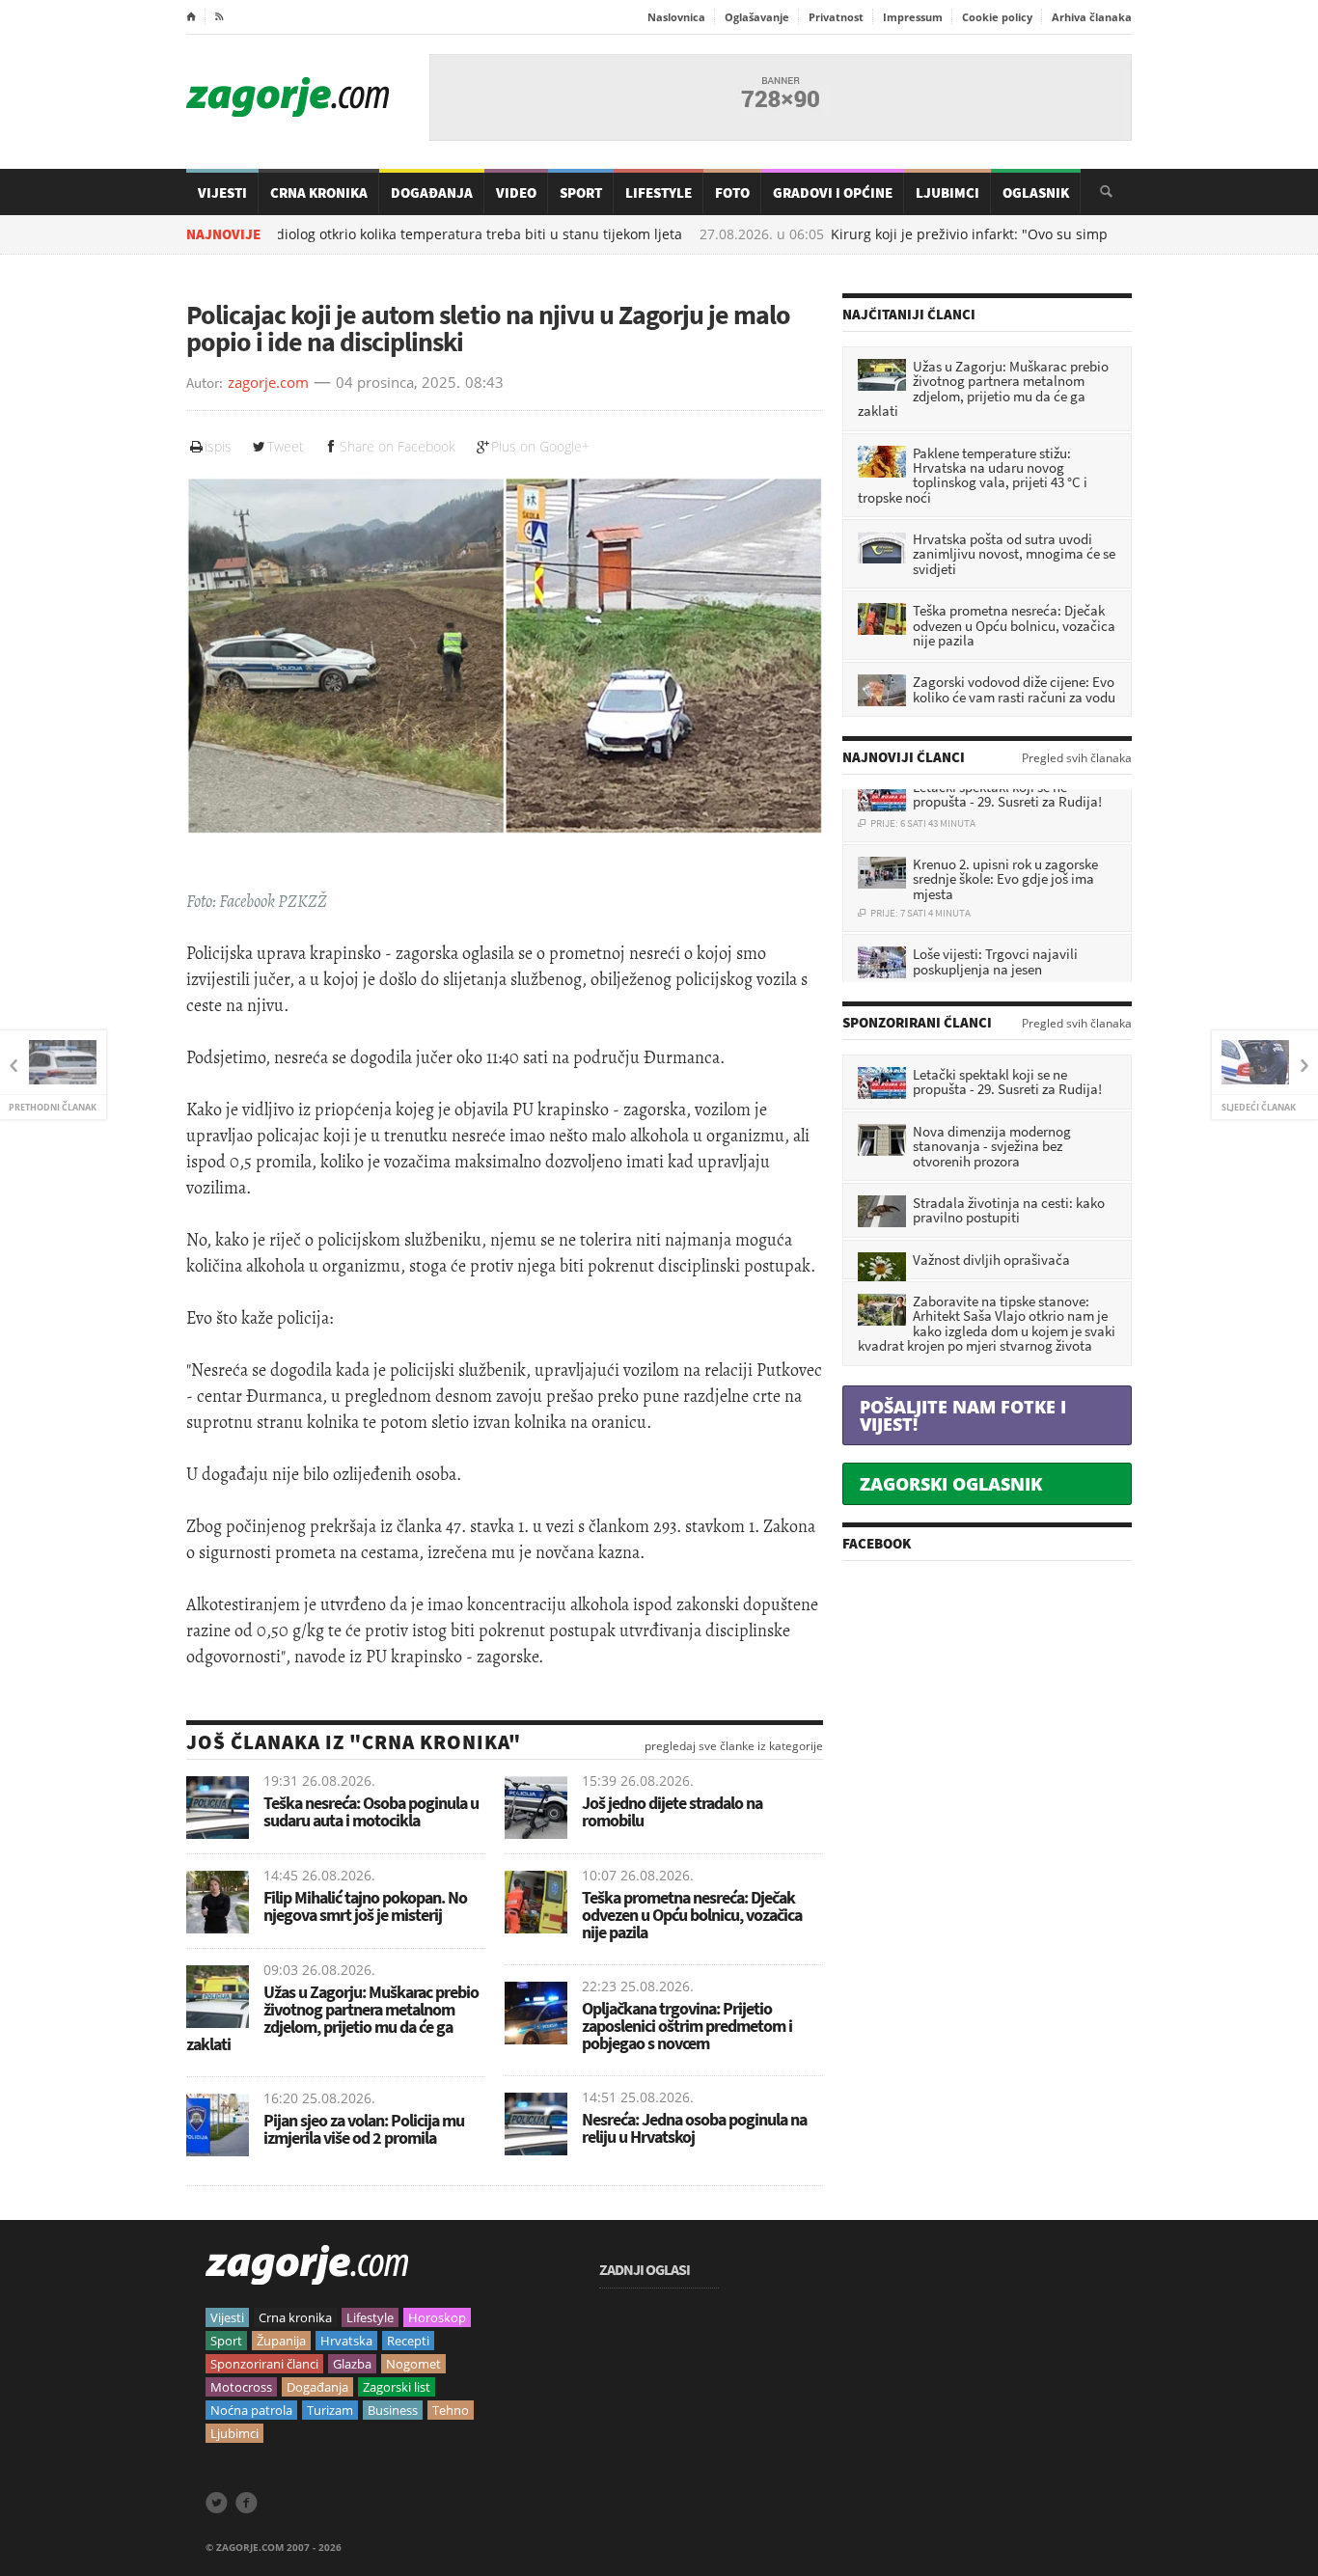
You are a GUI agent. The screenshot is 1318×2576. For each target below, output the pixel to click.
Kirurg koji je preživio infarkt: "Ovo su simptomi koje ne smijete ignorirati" (980, 234)
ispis (218, 446)
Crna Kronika (319, 192)
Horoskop (437, 2317)
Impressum (913, 17)
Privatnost (836, 17)
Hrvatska (346, 2341)
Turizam (330, 2410)
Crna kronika (295, 2317)
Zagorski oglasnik (951, 1484)
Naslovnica (676, 17)
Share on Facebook (398, 446)
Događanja (432, 192)
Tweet (286, 446)
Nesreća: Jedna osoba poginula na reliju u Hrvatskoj (694, 2128)
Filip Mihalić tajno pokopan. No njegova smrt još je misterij (365, 1906)
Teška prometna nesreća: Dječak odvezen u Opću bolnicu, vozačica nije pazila (692, 1915)
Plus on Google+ (540, 446)
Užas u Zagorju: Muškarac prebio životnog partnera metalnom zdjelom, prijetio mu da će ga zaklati (332, 2018)
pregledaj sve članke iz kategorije (734, 1746)
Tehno (451, 2410)
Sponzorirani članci (264, 2364)
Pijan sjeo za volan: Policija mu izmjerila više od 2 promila (364, 2129)
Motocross (241, 2387)
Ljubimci (947, 192)
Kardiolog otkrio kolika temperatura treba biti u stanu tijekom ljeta (379, 234)
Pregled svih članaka (1077, 758)
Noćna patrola (251, 2410)
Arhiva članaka (1092, 17)
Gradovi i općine (833, 192)
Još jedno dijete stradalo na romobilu (672, 1811)
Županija (281, 2341)
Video (516, 192)
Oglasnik (1036, 192)
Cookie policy (997, 17)
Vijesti (222, 192)
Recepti (408, 2341)
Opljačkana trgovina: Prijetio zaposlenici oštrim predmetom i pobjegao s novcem (687, 2026)
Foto (732, 192)
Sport (581, 192)
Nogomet (413, 2364)
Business (393, 2410)
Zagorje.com (288, 97)
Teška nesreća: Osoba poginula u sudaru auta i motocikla (371, 1811)
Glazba (352, 2364)
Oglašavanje (757, 17)
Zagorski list (397, 2387)
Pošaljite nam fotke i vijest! (963, 1415)
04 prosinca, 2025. (398, 383)
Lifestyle (659, 192)
